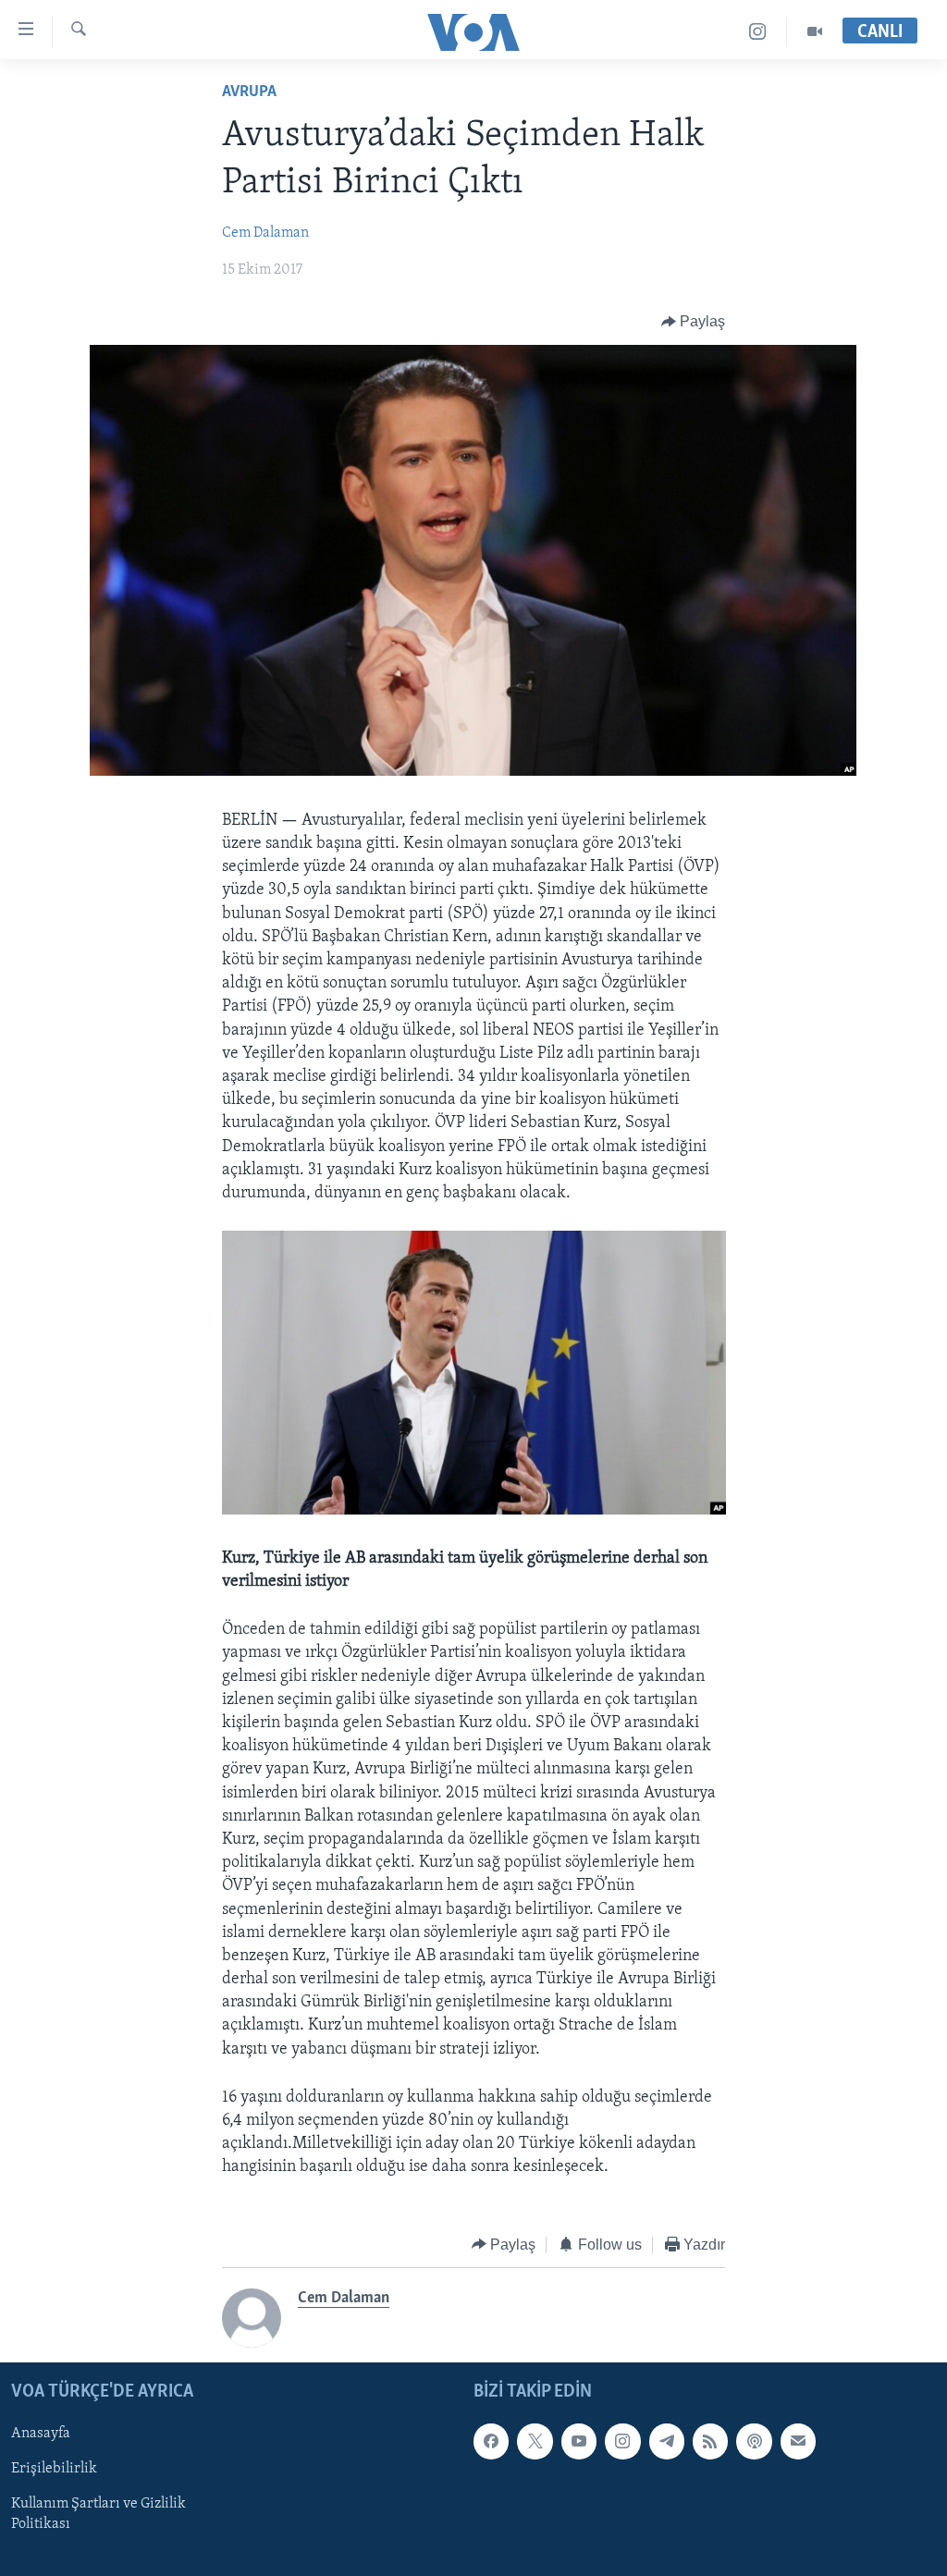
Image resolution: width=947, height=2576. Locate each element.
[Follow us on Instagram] (622, 2441)
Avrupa (249, 92)
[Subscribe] (798, 2441)
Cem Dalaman (265, 233)
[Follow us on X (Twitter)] (535, 2441)
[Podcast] (754, 2441)
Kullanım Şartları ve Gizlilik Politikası (98, 2515)
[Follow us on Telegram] (667, 2441)
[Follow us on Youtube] (579, 2441)
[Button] (694, 322)
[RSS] (710, 2441)
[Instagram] (758, 32)
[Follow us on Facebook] (491, 2441)
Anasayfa (41, 2434)
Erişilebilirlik (54, 2469)
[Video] (815, 32)
